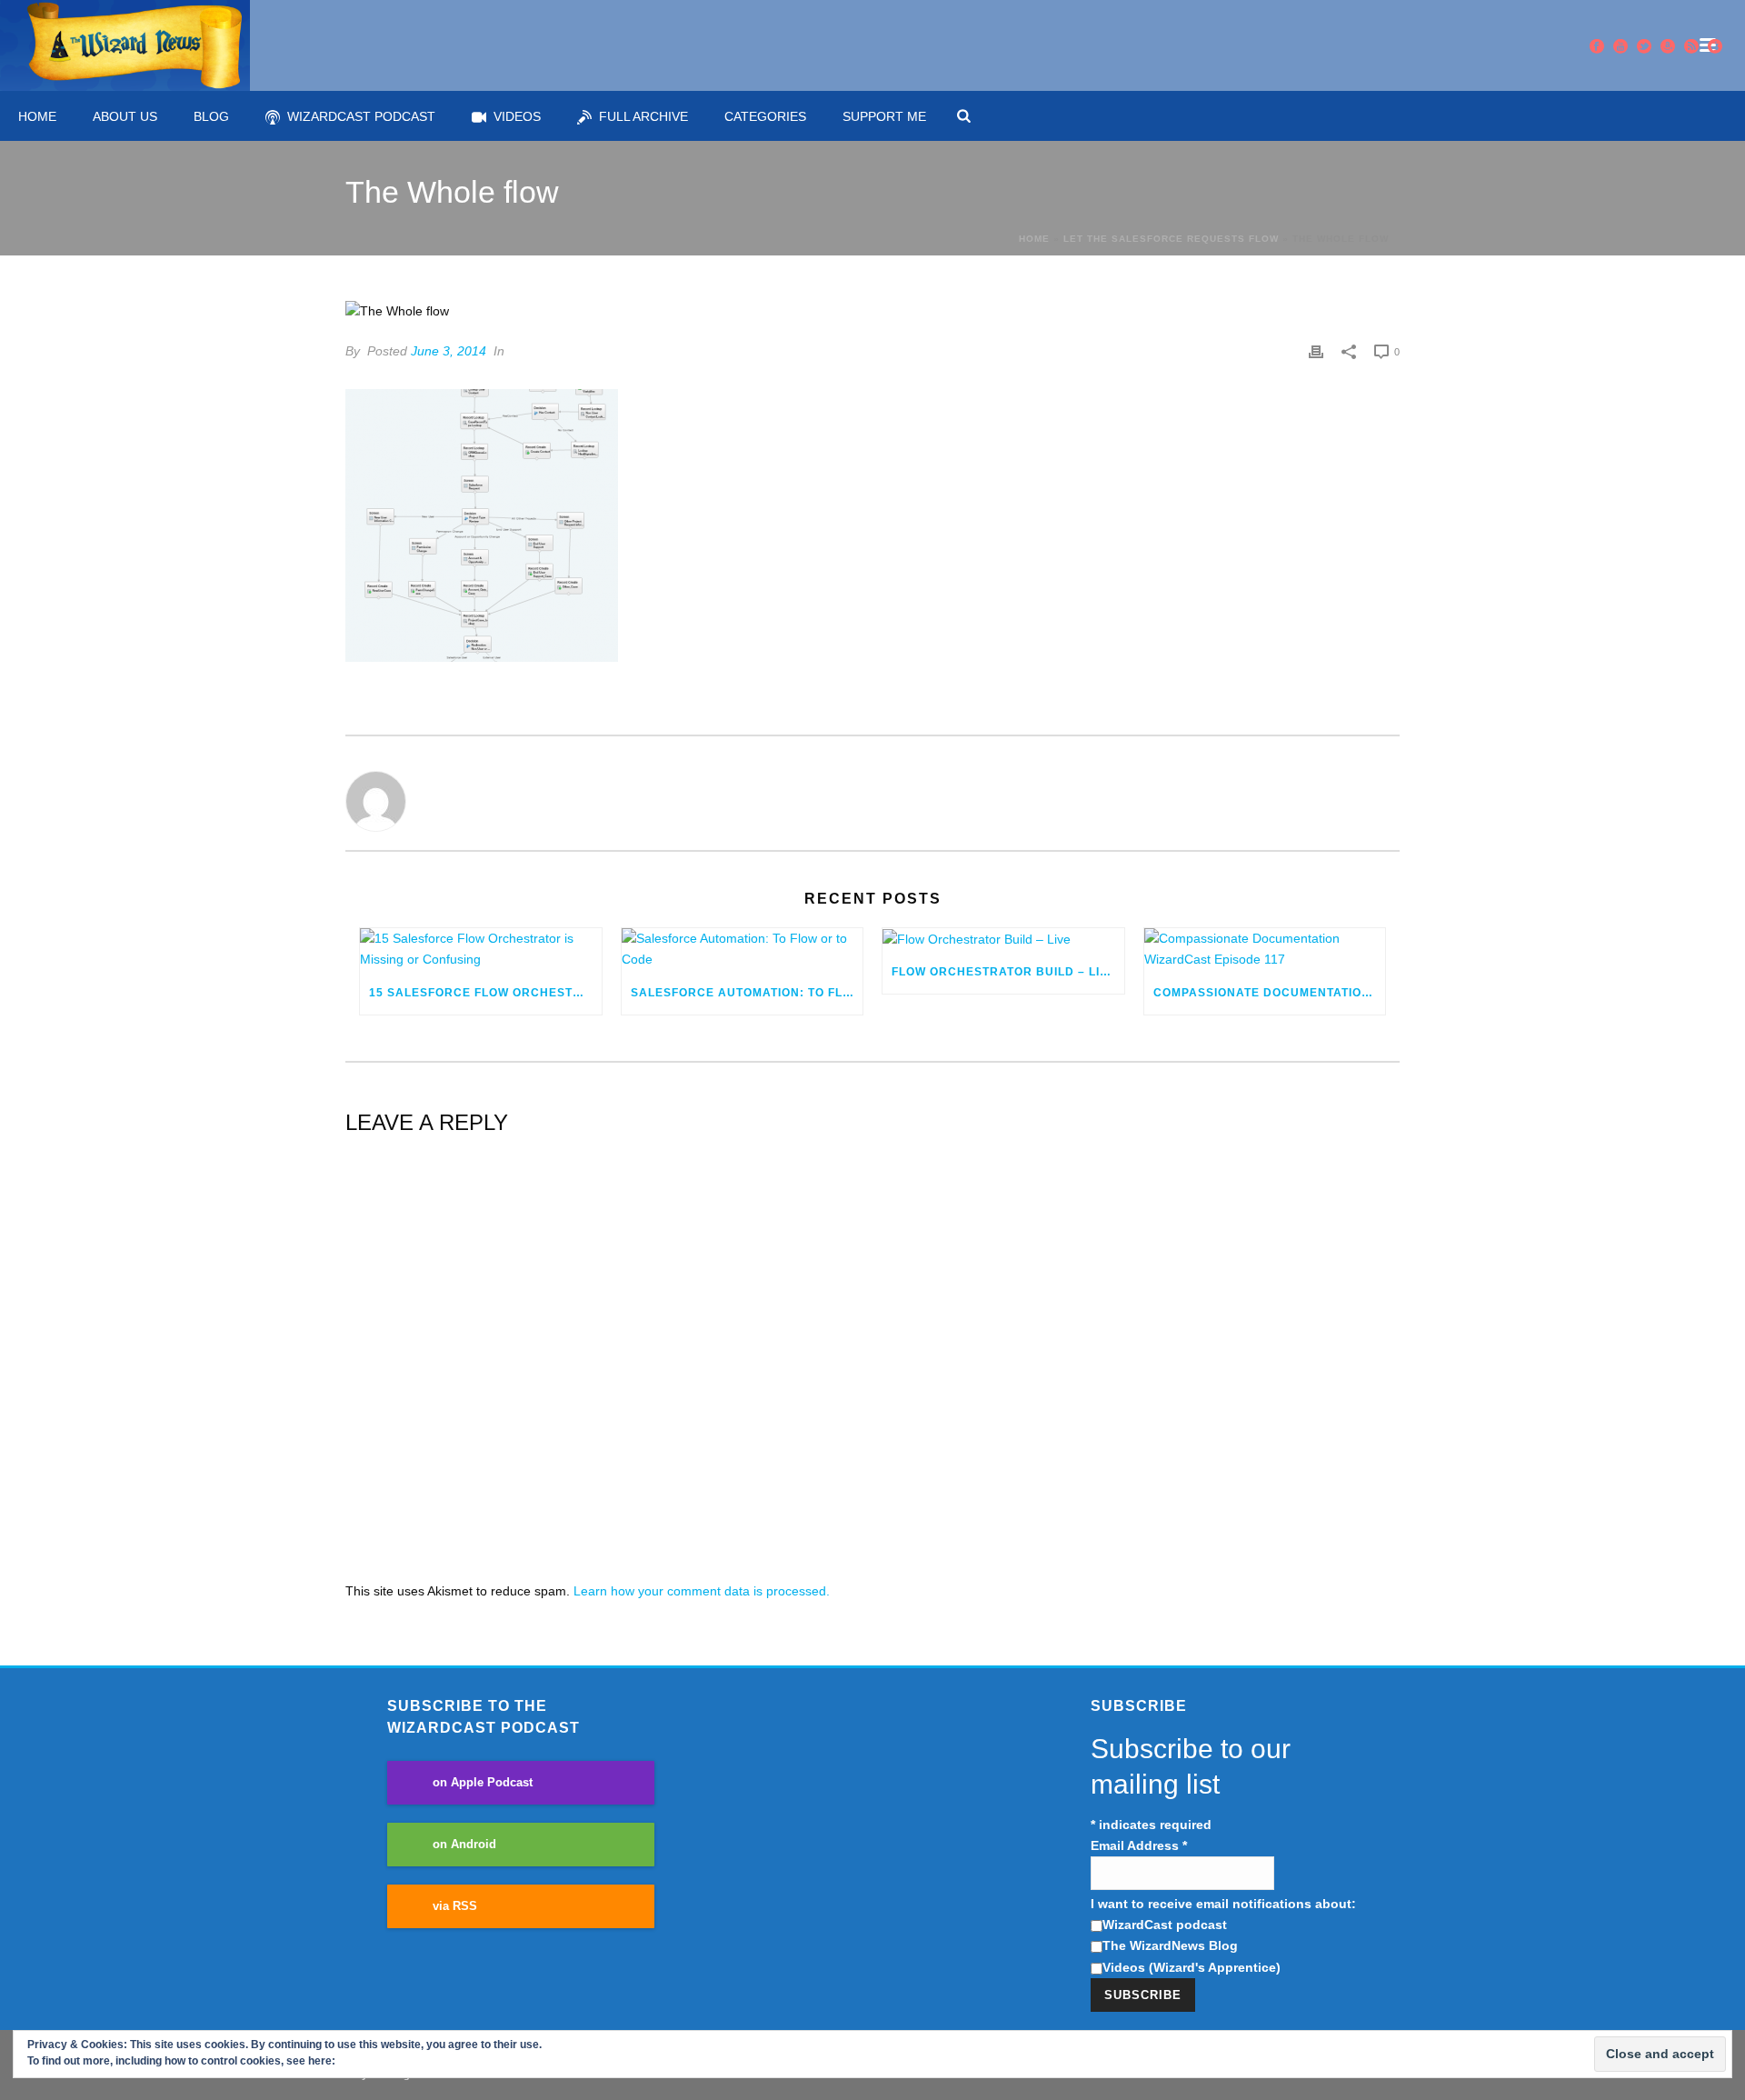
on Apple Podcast (483, 1783)
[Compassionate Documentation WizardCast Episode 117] (1265, 949)
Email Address (1139, 1845)
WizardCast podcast (1165, 1925)
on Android (464, 1845)
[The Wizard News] (125, 45)
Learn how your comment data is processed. (702, 1591)
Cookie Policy (374, 2061)
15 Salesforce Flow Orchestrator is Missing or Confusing (485, 993)
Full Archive (643, 116)
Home (37, 116)
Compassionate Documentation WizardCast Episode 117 (1270, 993)
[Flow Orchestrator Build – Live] (1003, 939)
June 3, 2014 (449, 351)
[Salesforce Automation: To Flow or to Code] (743, 949)
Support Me (884, 116)
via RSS (455, 1906)
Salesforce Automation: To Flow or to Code (747, 993)
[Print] (1316, 351)
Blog (211, 116)
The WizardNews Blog (1170, 1945)
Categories (765, 116)
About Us (125, 116)
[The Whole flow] (872, 312)
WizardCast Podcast (361, 116)
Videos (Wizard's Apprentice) (1192, 1967)
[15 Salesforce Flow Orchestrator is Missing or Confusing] (481, 949)
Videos (517, 116)
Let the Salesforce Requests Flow (1171, 239)
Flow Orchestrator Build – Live (1004, 972)
